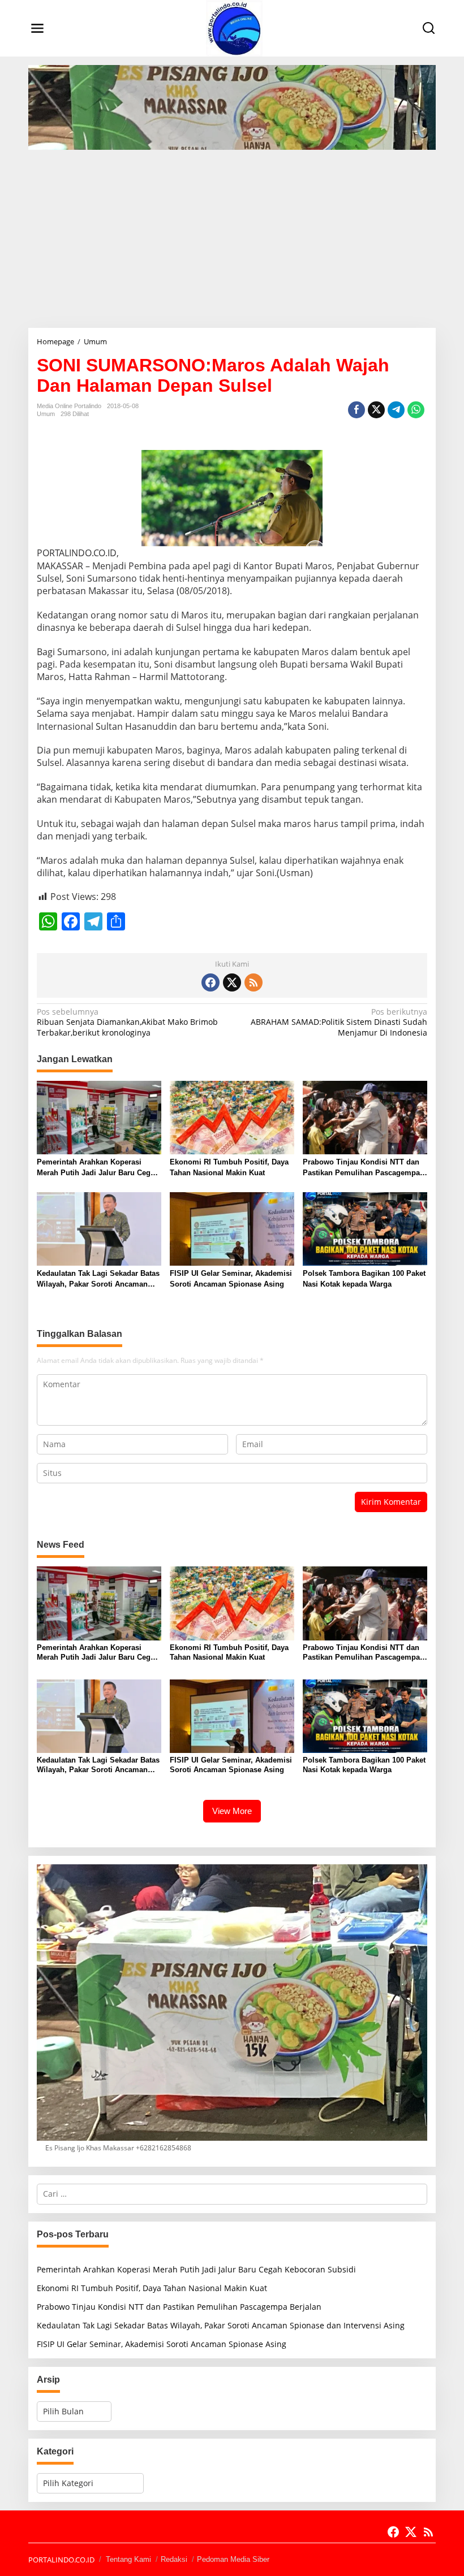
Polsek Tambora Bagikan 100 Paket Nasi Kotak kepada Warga (364, 1278)
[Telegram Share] (396, 410)
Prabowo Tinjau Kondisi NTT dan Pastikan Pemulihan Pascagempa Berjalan (361, 1168)
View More (232, 1811)
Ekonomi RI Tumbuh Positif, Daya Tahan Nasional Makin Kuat (229, 1167)
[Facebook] (210, 982)
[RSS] (254, 982)
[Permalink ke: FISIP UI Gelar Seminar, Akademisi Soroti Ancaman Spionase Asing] (232, 1228)
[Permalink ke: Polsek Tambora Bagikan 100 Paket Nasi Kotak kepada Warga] (365, 1228)
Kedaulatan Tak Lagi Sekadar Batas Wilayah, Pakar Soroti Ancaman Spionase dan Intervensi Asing (98, 1279)
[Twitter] (232, 982)
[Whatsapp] (416, 410)
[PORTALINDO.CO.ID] (234, 27)
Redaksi (174, 2559)
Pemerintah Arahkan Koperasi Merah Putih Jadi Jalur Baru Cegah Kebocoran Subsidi (98, 1168)
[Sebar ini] (356, 410)
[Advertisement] (232, 235)
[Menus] (37, 28)
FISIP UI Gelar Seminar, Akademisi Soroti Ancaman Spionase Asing (231, 1278)
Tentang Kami (128, 2559)
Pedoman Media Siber (233, 2559)
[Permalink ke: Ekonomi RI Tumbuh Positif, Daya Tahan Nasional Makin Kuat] (232, 1117)
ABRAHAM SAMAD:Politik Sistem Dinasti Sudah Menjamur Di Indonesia (339, 1022)
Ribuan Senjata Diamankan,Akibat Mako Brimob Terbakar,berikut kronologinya (127, 1022)
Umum (46, 414)
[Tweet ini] (376, 410)
